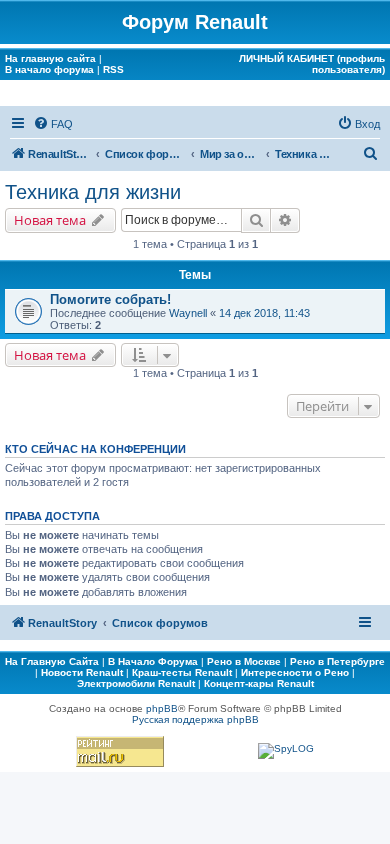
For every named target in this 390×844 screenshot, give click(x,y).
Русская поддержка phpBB (195, 719)
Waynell (188, 313)
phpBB (162, 708)
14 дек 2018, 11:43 (264, 313)
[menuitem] (53, 124)
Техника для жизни (93, 192)
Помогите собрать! (110, 299)
